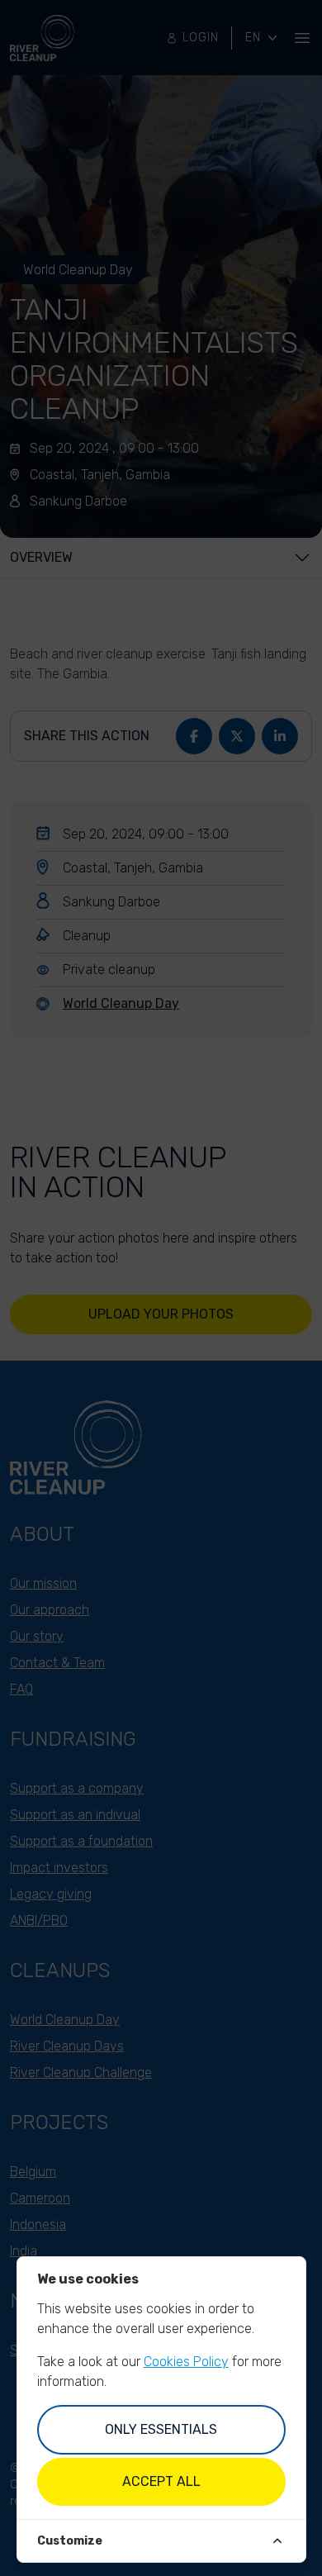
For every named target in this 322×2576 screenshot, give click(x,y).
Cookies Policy (186, 2362)
